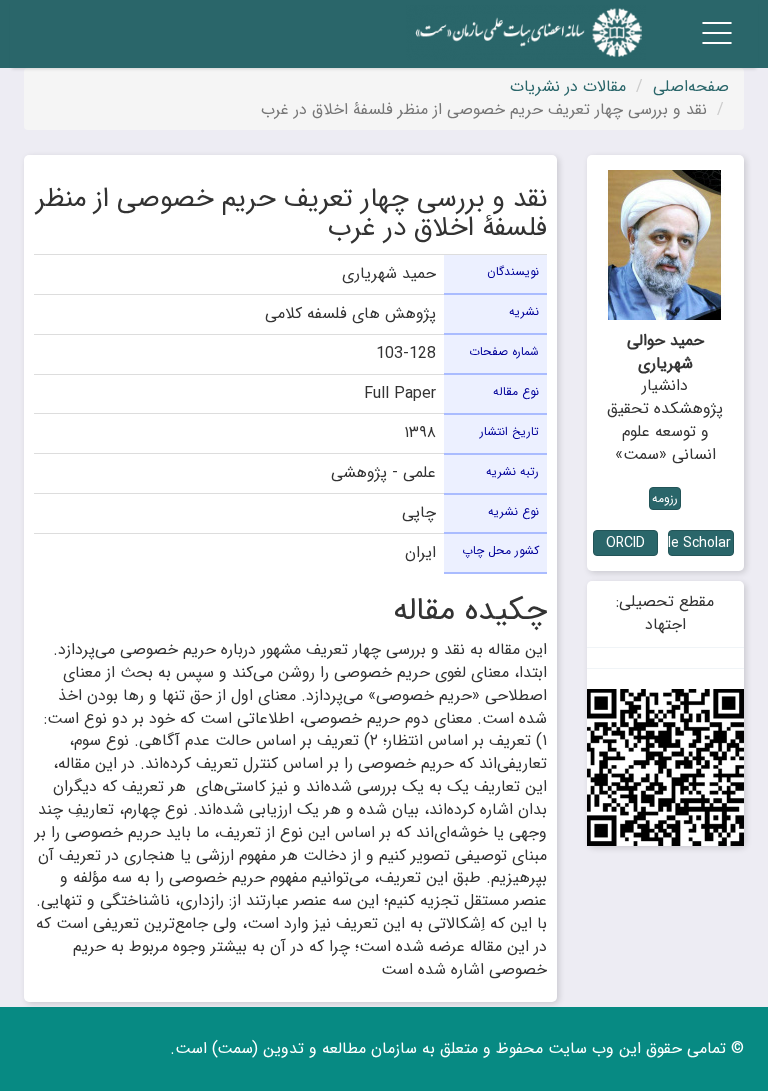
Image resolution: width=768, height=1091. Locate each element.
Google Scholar (699, 543)
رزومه (665, 498)
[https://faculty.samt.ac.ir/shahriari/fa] (666, 768)
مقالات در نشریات (568, 86)
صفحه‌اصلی (691, 86)
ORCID (625, 543)
